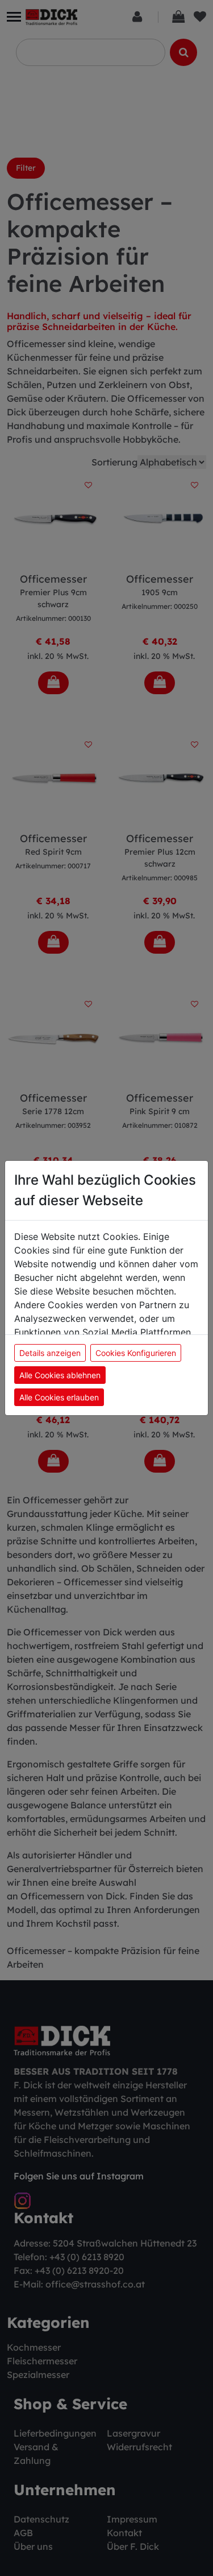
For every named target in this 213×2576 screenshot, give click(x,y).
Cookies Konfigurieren (136, 1353)
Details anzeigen (50, 1353)
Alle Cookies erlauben (59, 1397)
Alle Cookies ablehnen (60, 1375)
